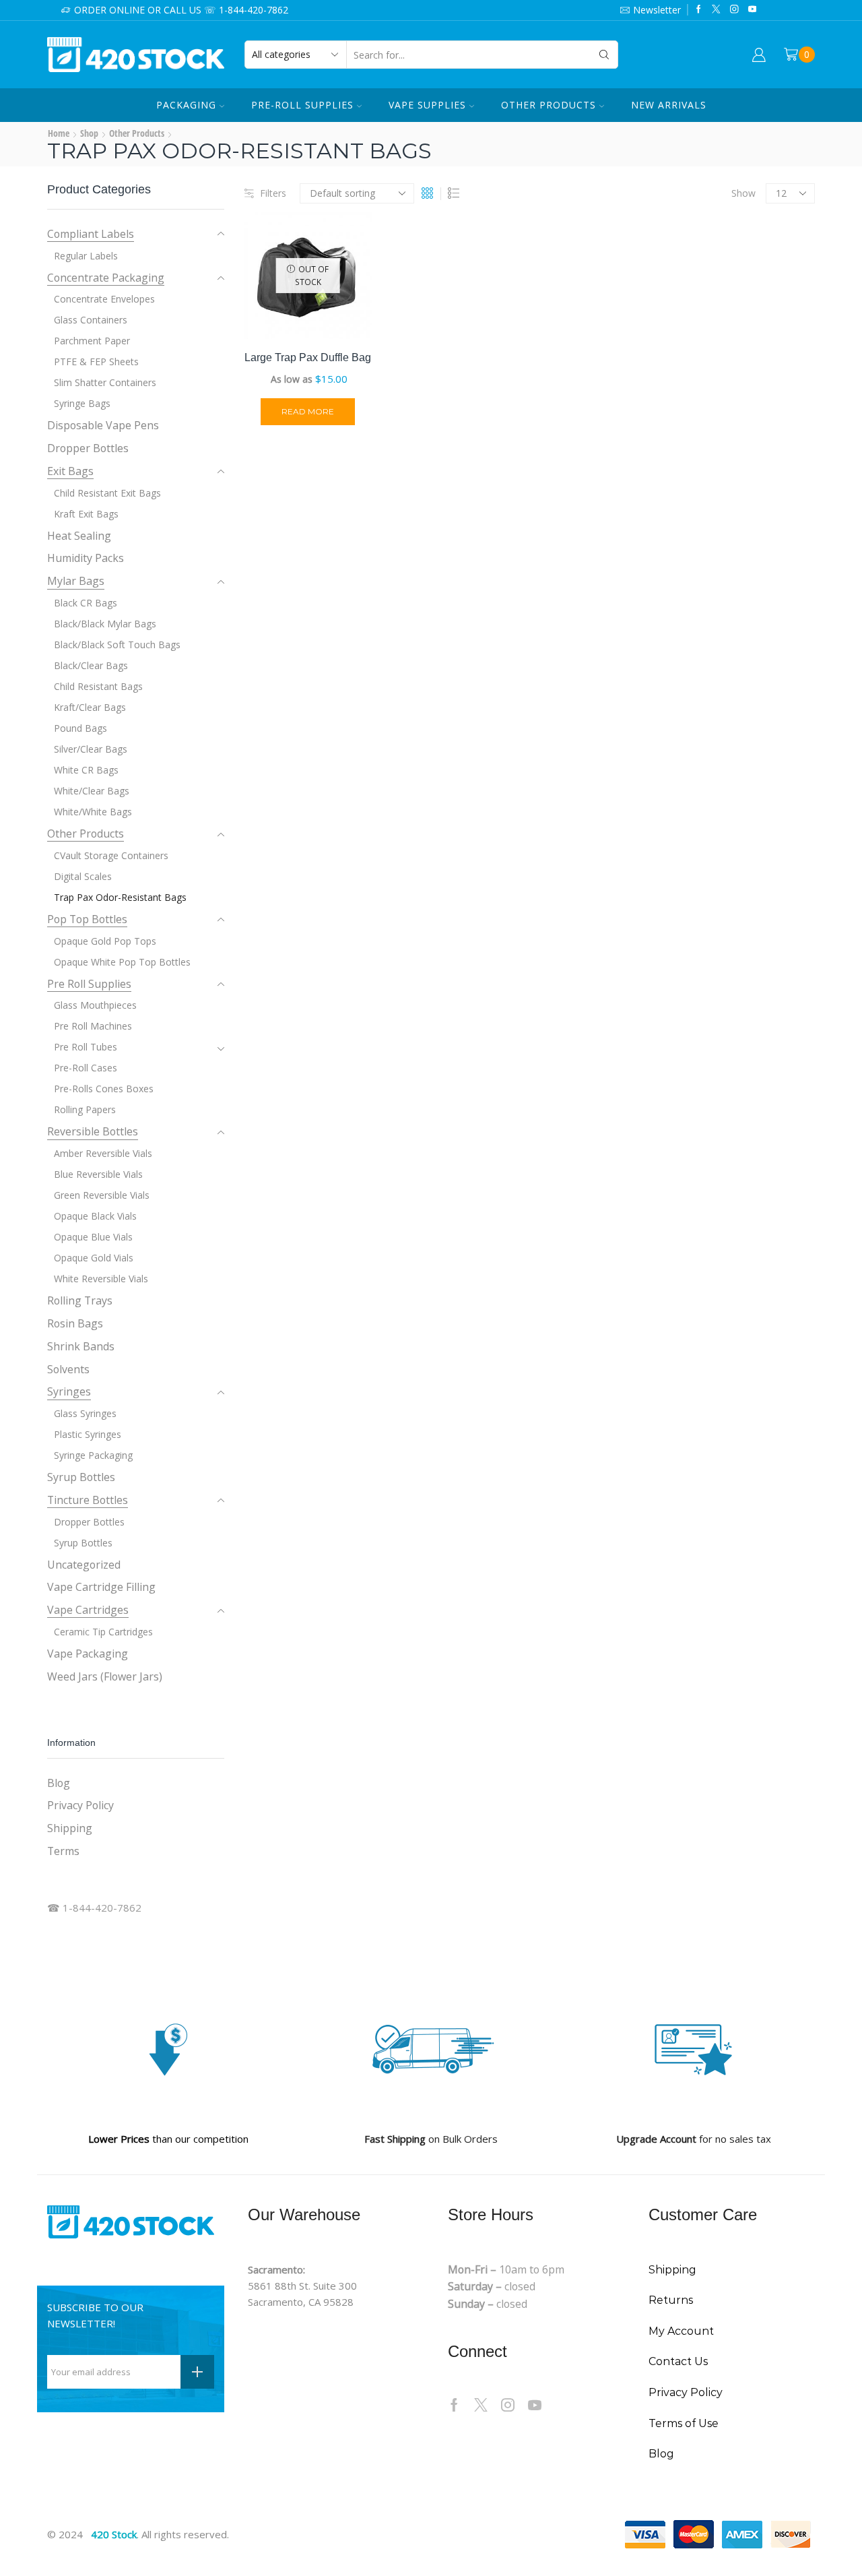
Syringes (69, 1391)
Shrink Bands (81, 1346)
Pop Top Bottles (87, 919)
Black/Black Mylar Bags (105, 624)
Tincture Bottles (88, 1500)
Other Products (549, 105)
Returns (671, 2300)
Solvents (68, 1369)
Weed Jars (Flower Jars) (105, 1676)
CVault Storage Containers (111, 855)
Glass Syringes (85, 1413)
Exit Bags (70, 471)
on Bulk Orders (431, 2139)
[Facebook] (699, 10)
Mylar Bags (76, 581)
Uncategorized (84, 1565)
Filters (273, 193)
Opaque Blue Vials (93, 1237)
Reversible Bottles (93, 1131)
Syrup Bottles (81, 1477)
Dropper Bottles (88, 448)
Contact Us (678, 2361)
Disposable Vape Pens (103, 425)
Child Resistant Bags (98, 686)
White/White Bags (93, 812)
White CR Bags (86, 770)
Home (59, 133)
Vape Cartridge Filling (101, 1587)
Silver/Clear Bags (91, 749)
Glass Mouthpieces (95, 1005)
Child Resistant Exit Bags (107, 493)
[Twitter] (716, 10)
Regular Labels (86, 256)
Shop (89, 133)
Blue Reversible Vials (98, 1174)
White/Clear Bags (92, 791)
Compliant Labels (91, 234)
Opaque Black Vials (95, 1216)
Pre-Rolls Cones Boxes (104, 1089)
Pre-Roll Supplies (302, 105)
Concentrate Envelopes (104, 299)
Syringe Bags (82, 403)
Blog (59, 1783)
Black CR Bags (86, 603)
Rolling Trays (80, 1300)
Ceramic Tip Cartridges (103, 1632)
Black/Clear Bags (91, 665)
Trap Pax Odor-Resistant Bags (120, 897)
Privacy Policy (80, 1805)
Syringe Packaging (93, 1455)
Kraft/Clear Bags (90, 707)
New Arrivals (669, 105)
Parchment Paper (92, 341)
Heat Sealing (79, 536)
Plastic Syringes (88, 1434)
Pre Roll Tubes (86, 1047)
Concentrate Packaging (106, 278)
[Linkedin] (753, 10)
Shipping (70, 1828)
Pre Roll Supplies (89, 984)
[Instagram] (734, 10)
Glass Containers (91, 320)
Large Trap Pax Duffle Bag (308, 357)
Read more (308, 411)
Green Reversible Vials (102, 1195)
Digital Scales (83, 876)
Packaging (186, 105)
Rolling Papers (85, 1109)
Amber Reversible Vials (103, 1153)
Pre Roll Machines (93, 1026)
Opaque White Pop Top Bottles (122, 962)
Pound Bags (80, 728)
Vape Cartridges (88, 1610)
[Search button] (604, 55)
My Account (681, 2331)
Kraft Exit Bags (86, 514)
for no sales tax (694, 2139)
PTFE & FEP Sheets (96, 362)
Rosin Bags (75, 1323)
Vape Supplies (427, 105)
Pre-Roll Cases (86, 1068)
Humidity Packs (86, 558)
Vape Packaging (88, 1654)
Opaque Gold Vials (94, 1258)
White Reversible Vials (101, 1279)
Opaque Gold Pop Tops (105, 941)
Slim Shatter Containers (105, 382)
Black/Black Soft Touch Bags (117, 645)
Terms (63, 1851)
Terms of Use (684, 2423)
